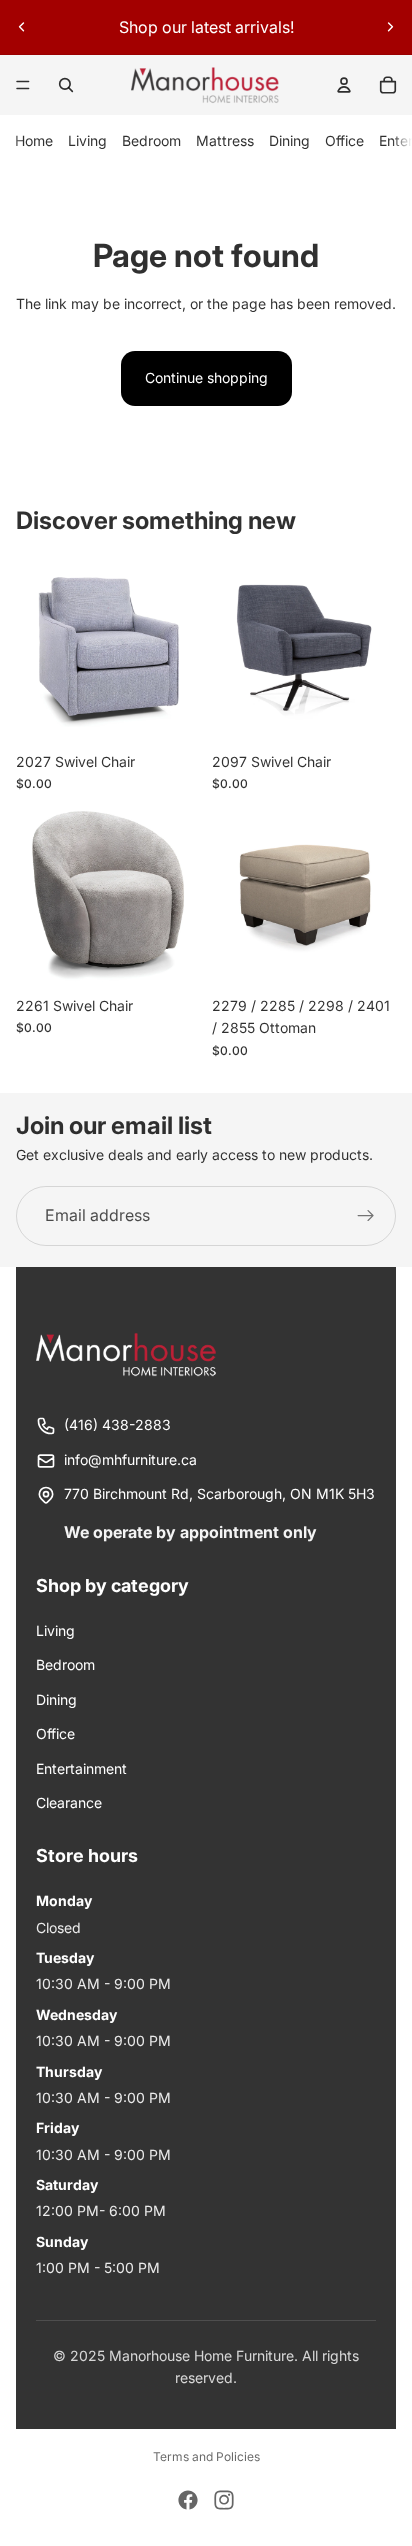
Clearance (69, 1802)
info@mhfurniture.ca (130, 1459)
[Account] (344, 85)
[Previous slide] (22, 27)
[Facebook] (188, 2500)
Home (34, 140)
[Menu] (23, 85)
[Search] (66, 85)
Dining (289, 140)
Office (344, 140)
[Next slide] (390, 27)
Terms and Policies (206, 2456)
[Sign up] (366, 1216)
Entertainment (81, 1768)
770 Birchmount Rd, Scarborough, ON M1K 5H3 (219, 1493)
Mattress (225, 140)
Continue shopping (206, 377)
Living (87, 140)
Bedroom (151, 140)
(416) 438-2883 (117, 1424)
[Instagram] (224, 2500)
